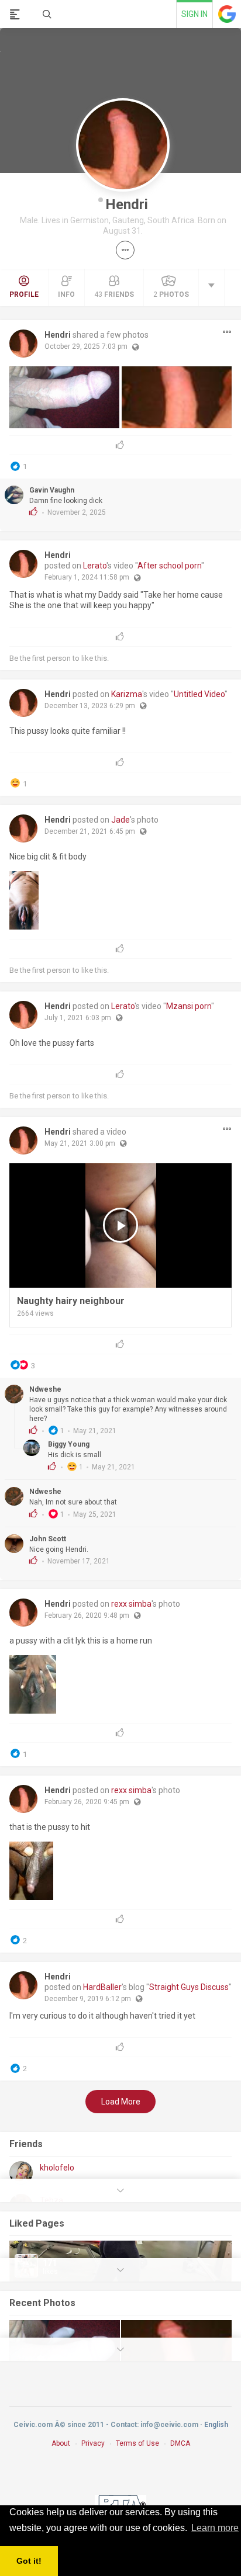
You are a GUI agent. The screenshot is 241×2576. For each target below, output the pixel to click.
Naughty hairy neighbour (71, 1301)
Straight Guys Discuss (189, 1987)
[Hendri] (23, 344)
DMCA (180, 2443)
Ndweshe (45, 1389)
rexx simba (131, 1604)
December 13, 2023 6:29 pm (90, 706)
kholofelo (57, 2168)
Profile (24, 294)
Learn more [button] (215, 2528)
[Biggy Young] (33, 1448)
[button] (125, 250)
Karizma (127, 694)
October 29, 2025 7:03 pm (86, 346)
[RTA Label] (120, 2503)
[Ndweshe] (14, 1394)
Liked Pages (37, 2223)
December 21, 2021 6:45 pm (90, 831)
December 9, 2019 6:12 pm (88, 1999)
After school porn (169, 566)
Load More (121, 2102)
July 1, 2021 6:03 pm (78, 1018)
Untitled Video (199, 694)
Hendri (127, 204)
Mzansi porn (189, 1006)
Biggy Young (69, 1444)
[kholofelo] (21, 2173)
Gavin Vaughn (52, 490)
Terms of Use (137, 2443)
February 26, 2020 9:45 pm (87, 1802)
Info (66, 294)
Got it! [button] (29, 2561)
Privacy (93, 2443)
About (61, 2443)
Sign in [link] (194, 14)
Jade (120, 820)
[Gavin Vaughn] (14, 495)
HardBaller (102, 1987)
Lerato (95, 566)
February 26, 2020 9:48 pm (87, 1615)
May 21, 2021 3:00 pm (80, 1143)
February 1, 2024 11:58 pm (87, 577)
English (216, 2425)
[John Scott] (14, 1544)
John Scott (48, 1539)
